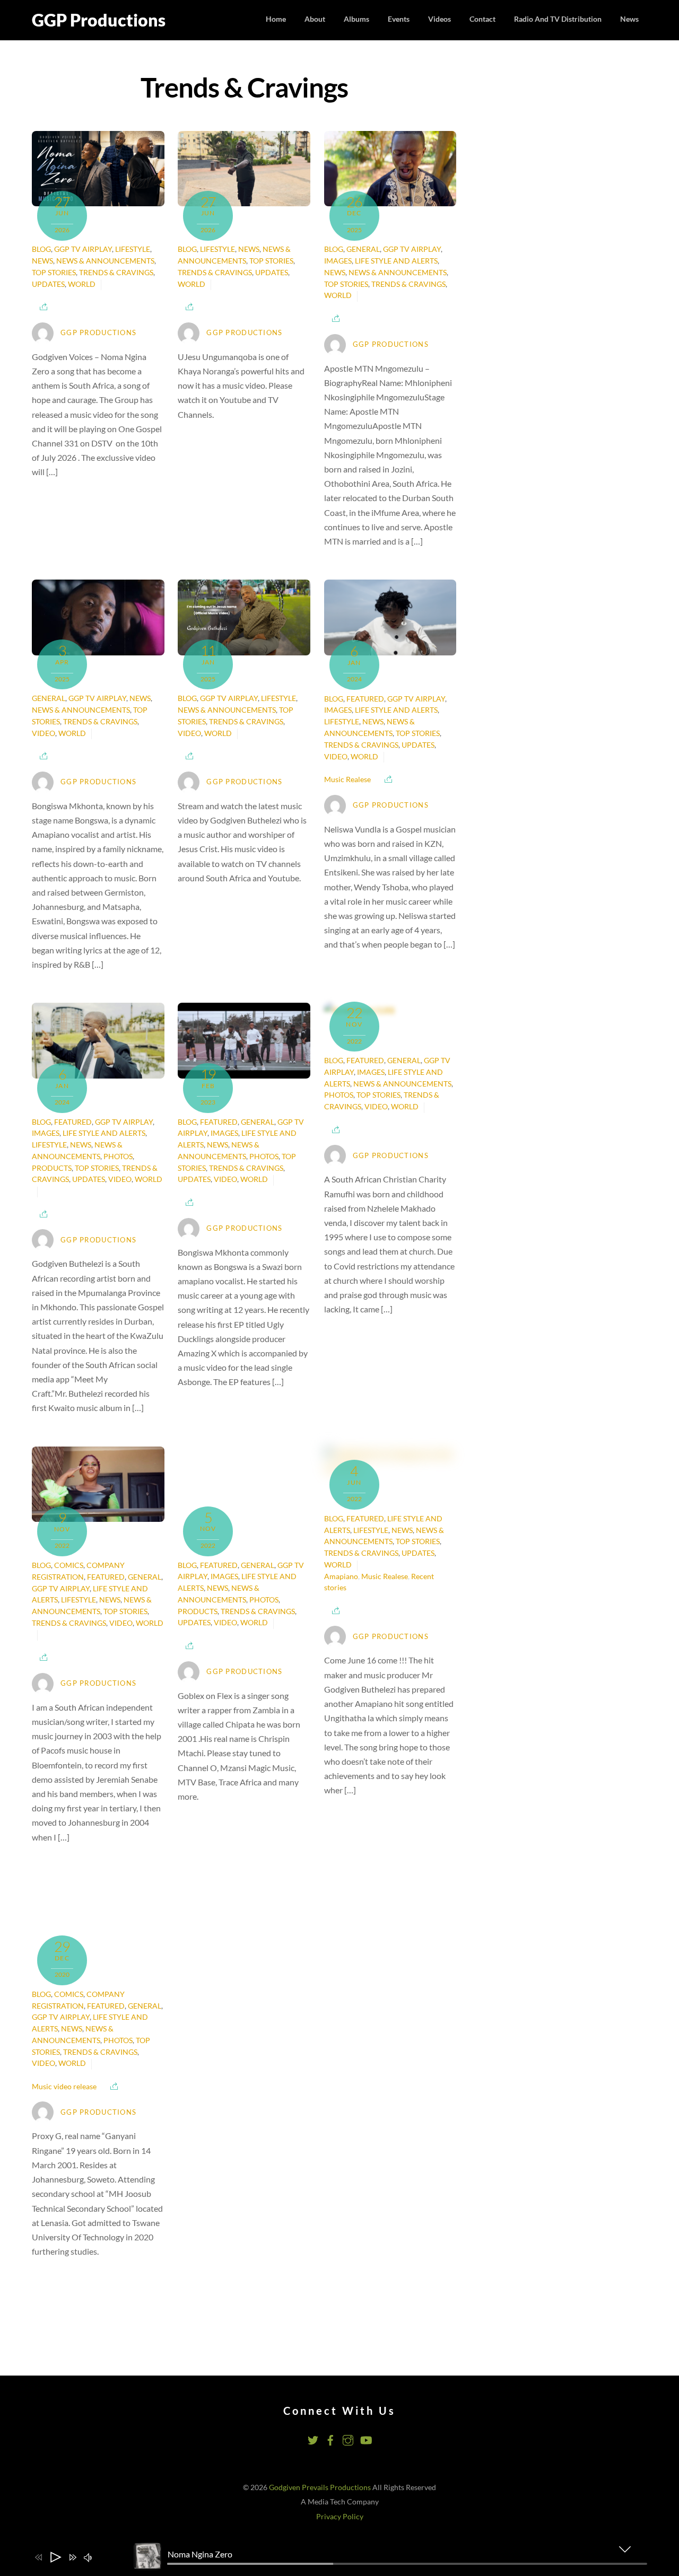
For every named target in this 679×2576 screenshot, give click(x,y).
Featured (365, 699)
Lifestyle (133, 249)
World (82, 284)
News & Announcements (105, 261)
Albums (356, 19)
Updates (48, 284)
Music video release (64, 2026)
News (629, 19)
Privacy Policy (340, 2456)
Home (276, 19)
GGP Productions (98, 332)
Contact (482, 19)
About (315, 19)
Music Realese (347, 779)
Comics (69, 1565)
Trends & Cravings (116, 273)
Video (43, 733)
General (363, 249)
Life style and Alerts (396, 261)
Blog (41, 249)
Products (52, 1168)
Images (338, 261)
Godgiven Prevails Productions (320, 2426)
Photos (118, 1156)
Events (399, 19)
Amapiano (341, 1576)
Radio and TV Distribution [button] (558, 19)
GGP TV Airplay (83, 249)
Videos (439, 19)
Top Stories (54, 273)
